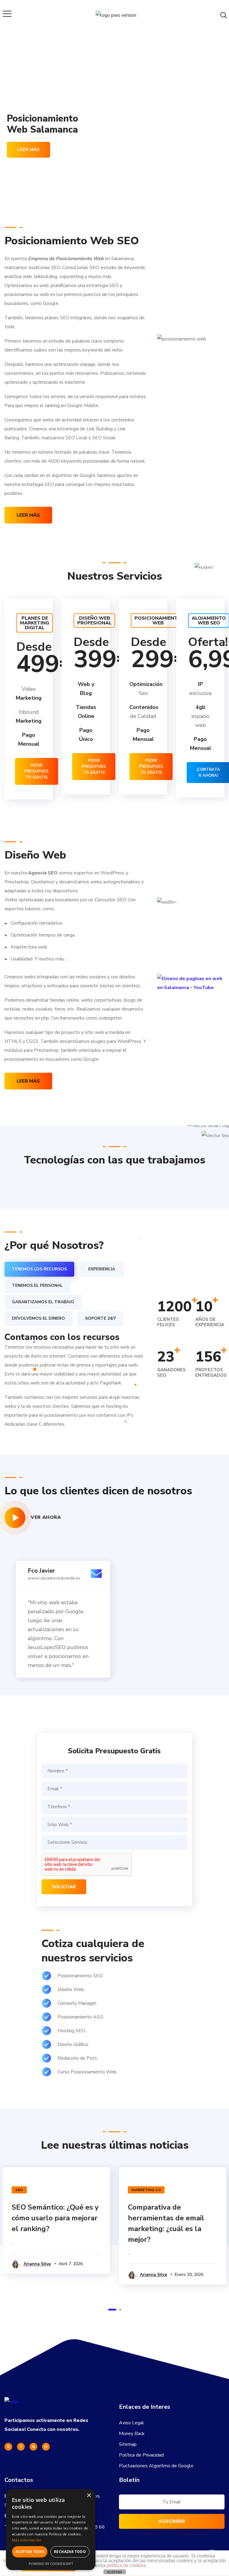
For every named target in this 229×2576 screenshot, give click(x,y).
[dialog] (51, 2530)
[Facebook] (21, 2447)
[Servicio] (114, 1843)
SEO (19, 2190)
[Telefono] (114, 1807)
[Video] (15, 1518)
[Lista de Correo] (172, 2503)
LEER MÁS (28, 150)
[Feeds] (33, 2447)
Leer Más (28, 515)
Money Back (132, 2434)
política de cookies (126, 2565)
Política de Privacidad (141, 2455)
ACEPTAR (114, 2572)
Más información (27, 2540)
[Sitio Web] (114, 1825)
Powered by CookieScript (51, 2564)
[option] (57, 1186)
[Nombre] (114, 1771)
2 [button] (120, 2310)
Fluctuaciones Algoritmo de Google (156, 2466)
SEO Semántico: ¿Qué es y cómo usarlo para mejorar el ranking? (55, 2218)
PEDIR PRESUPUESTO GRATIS (37, 771)
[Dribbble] (46, 2447)
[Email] (114, 1789)
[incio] (12, 2402)
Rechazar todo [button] (70, 2552)
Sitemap (128, 2444)
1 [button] (112, 2310)
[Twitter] (8, 2447)
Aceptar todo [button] (30, 2552)
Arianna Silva (37, 2264)
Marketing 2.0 (146, 2190)
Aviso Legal (131, 2423)
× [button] (89, 2496)
